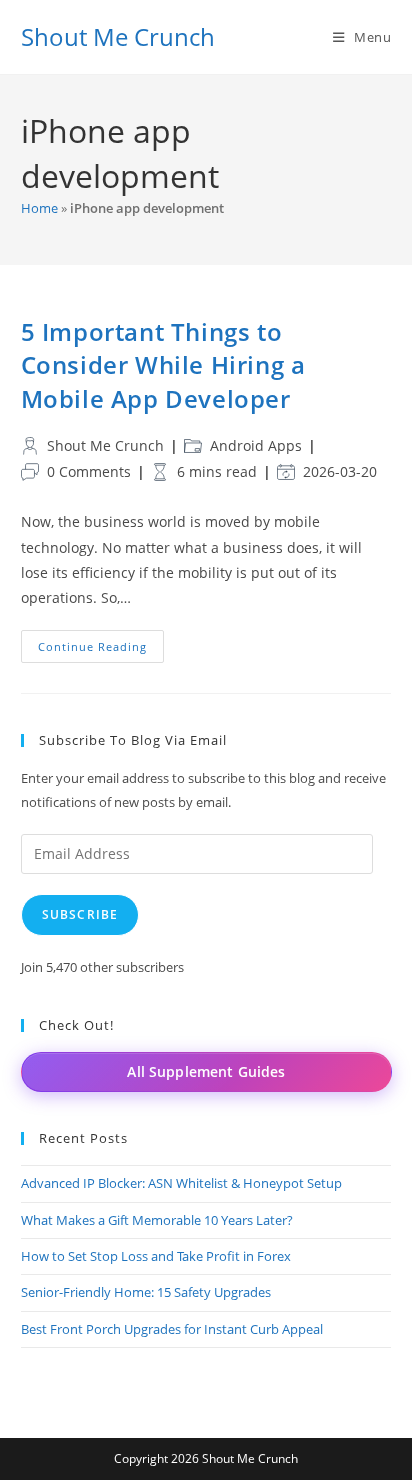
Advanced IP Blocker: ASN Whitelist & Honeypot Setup (181, 1183)
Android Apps (256, 445)
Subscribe (80, 914)
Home (39, 208)
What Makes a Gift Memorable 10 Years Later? (157, 1220)
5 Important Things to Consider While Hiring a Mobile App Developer (163, 365)
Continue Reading (101, 650)
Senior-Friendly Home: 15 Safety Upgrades (146, 1292)
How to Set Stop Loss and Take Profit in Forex (156, 1256)
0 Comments (89, 471)
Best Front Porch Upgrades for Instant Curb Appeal (172, 1329)
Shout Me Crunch (118, 36)
